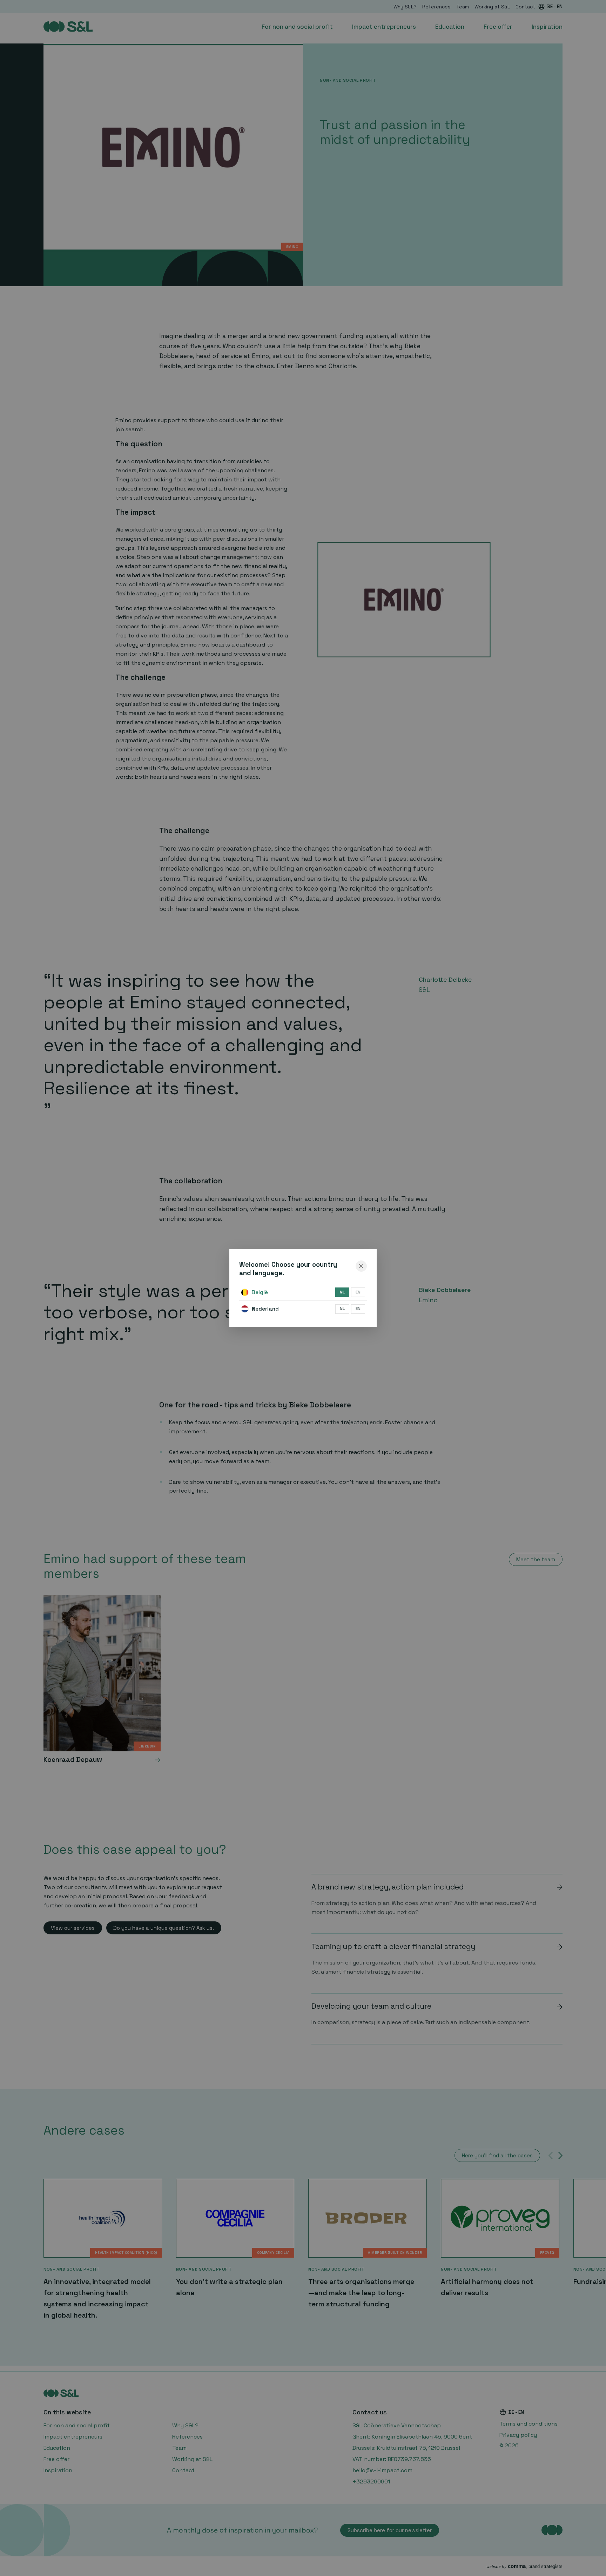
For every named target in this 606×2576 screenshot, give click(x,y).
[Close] (361, 1266)
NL (342, 1292)
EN (358, 1292)
